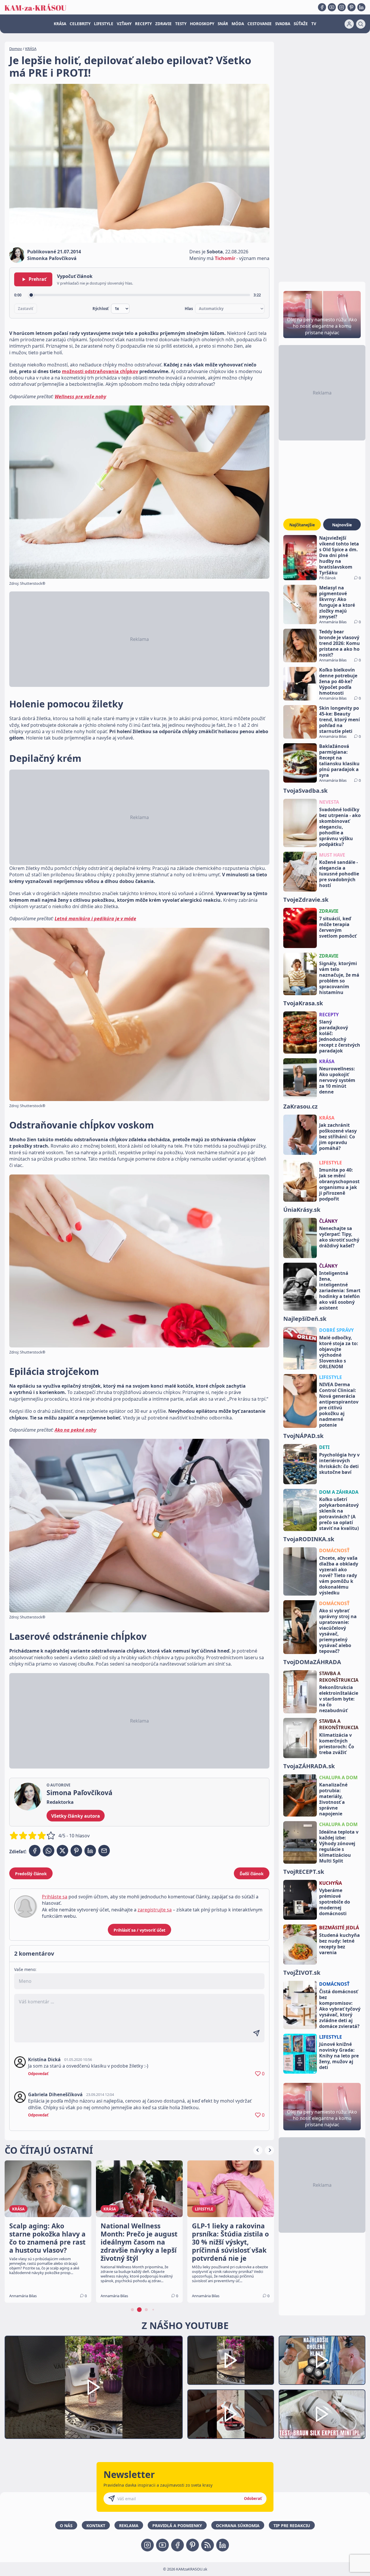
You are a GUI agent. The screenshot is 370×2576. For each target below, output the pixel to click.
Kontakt (96, 2526)
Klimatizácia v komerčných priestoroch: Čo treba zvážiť (337, 1744)
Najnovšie (342, 525)
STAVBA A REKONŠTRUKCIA (339, 1677)
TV (314, 24)
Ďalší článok (252, 1874)
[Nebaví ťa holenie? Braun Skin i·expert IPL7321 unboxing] (231, 2414)
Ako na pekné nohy (75, 1430)
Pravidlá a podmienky (177, 2526)
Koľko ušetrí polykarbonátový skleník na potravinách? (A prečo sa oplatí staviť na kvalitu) (339, 1514)
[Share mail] (104, 1851)
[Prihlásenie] (349, 24)
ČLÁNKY (328, 1221)
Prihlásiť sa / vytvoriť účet (139, 1930)
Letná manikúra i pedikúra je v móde (95, 919)
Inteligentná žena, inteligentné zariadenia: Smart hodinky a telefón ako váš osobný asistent (340, 1290)
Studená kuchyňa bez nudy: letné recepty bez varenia (340, 1944)
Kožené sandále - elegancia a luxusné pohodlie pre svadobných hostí (339, 874)
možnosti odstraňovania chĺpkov (100, 371)
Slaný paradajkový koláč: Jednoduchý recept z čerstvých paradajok (340, 1036)
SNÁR (223, 24)
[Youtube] (332, 7)
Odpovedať (38, 2074)
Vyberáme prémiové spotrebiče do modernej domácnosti (335, 1902)
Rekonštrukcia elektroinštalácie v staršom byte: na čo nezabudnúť (339, 1699)
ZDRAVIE (163, 24)
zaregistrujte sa (155, 1910)
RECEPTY (143, 24)
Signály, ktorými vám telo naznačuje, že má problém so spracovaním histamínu (339, 978)
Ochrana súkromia (238, 2526)
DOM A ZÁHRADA (339, 1492)
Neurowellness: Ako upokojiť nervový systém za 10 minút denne (337, 1080)
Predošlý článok (31, 1874)
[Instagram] (342, 7)
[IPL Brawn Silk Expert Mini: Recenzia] (322, 2414)
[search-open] (361, 24)
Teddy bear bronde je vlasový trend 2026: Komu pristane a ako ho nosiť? (340, 643)
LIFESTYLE (104, 24)
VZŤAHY (124, 24)
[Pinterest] (351, 7)
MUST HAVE (332, 855)
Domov (16, 49)
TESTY (181, 24)
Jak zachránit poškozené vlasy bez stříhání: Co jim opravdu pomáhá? (338, 1137)
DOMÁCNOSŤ (334, 1550)
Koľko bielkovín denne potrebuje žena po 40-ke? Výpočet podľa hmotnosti (338, 681)
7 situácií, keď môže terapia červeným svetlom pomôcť (338, 927)
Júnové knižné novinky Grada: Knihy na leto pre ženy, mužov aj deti (339, 2056)
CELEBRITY (80, 24)
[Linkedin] (361, 7)
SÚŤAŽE (301, 24)
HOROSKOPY (202, 24)
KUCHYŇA (331, 1883)
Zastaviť (26, 309)
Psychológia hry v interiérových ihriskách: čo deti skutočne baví (339, 1463)
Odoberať (253, 2498)
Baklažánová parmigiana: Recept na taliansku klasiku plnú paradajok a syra (339, 761)
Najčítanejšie (302, 525)
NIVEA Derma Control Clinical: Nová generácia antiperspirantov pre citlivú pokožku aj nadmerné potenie (339, 1405)
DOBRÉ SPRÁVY (336, 1330)
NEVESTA (329, 802)
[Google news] (208, 2545)
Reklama (129, 2526)
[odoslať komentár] (256, 2033)
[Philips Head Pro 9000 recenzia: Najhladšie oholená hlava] (322, 2360)
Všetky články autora (76, 1816)
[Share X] (62, 1851)
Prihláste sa (55, 1897)
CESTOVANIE (260, 24)
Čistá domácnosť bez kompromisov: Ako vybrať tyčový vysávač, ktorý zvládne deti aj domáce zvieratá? (340, 2009)
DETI (324, 1447)
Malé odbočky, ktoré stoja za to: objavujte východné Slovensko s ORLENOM (339, 1352)
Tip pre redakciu (292, 2526)
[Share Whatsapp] (49, 1851)
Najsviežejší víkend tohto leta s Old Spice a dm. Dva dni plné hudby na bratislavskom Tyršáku (339, 555)
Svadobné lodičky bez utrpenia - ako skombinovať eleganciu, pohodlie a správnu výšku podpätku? (340, 827)
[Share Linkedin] (90, 1851)
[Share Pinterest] (76, 1851)
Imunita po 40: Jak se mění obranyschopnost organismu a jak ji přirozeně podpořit (339, 1184)
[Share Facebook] (35, 1851)
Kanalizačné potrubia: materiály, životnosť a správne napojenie (333, 1799)
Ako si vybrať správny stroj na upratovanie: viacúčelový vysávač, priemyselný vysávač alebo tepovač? (338, 1631)
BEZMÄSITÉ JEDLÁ (339, 1928)
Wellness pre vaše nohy (80, 397)
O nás (66, 2526)
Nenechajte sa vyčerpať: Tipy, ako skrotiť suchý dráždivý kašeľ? (339, 1237)
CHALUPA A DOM (338, 1777)
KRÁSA (60, 24)
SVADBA (283, 24)
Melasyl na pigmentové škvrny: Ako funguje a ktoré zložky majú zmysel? (337, 602)
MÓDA (238, 24)
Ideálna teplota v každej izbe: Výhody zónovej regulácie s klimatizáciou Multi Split (339, 1846)
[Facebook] (322, 7)
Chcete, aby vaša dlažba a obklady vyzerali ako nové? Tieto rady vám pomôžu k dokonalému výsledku (339, 1575)
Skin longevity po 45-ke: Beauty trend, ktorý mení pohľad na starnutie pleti (340, 720)
